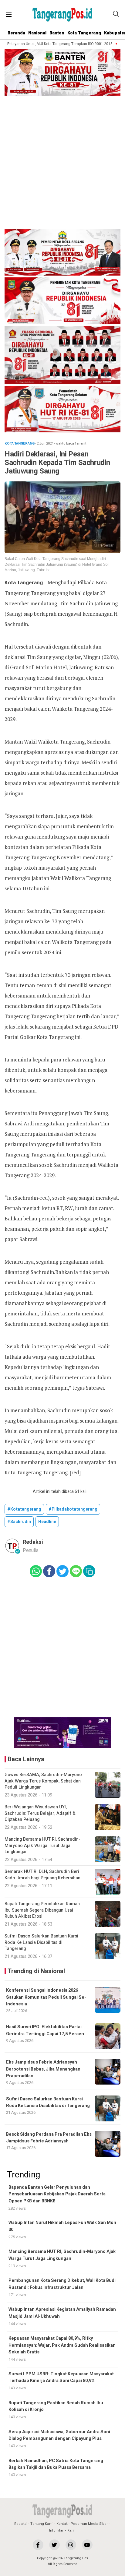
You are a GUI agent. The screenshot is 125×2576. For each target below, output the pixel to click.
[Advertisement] (62, 164)
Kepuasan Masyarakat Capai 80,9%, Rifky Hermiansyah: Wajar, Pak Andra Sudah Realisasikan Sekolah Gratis (62, 2345)
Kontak (62, 2524)
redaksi (33, 1542)
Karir (71, 2530)
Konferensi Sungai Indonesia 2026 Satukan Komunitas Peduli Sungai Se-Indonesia (46, 1997)
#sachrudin (19, 1522)
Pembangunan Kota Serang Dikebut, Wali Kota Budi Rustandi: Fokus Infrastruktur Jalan (62, 2284)
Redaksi (21, 2524)
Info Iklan (57, 2530)
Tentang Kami (42, 2524)
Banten (57, 33)
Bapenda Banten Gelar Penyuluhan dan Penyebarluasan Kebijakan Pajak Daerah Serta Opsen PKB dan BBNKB (57, 2194)
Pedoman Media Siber (89, 2524)
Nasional (37, 33)
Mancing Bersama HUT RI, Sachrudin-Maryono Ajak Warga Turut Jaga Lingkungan (62, 2255)
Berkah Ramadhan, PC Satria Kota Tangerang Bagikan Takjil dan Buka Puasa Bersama (56, 2464)
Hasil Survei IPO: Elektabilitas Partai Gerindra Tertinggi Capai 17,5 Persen (45, 2030)
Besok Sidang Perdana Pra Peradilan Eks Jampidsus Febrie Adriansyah (49, 2138)
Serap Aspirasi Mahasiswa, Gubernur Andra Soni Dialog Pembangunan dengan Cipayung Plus (59, 2435)
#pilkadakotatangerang (73, 1509)
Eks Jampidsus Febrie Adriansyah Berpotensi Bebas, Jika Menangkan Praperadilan (43, 2069)
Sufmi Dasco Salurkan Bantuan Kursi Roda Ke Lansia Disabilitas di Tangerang (48, 2102)
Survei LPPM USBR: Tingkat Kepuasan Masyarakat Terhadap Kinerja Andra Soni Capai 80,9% (61, 2377)
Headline (47, 1522)
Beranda (16, 33)
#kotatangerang (24, 1509)
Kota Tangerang (84, 33)
